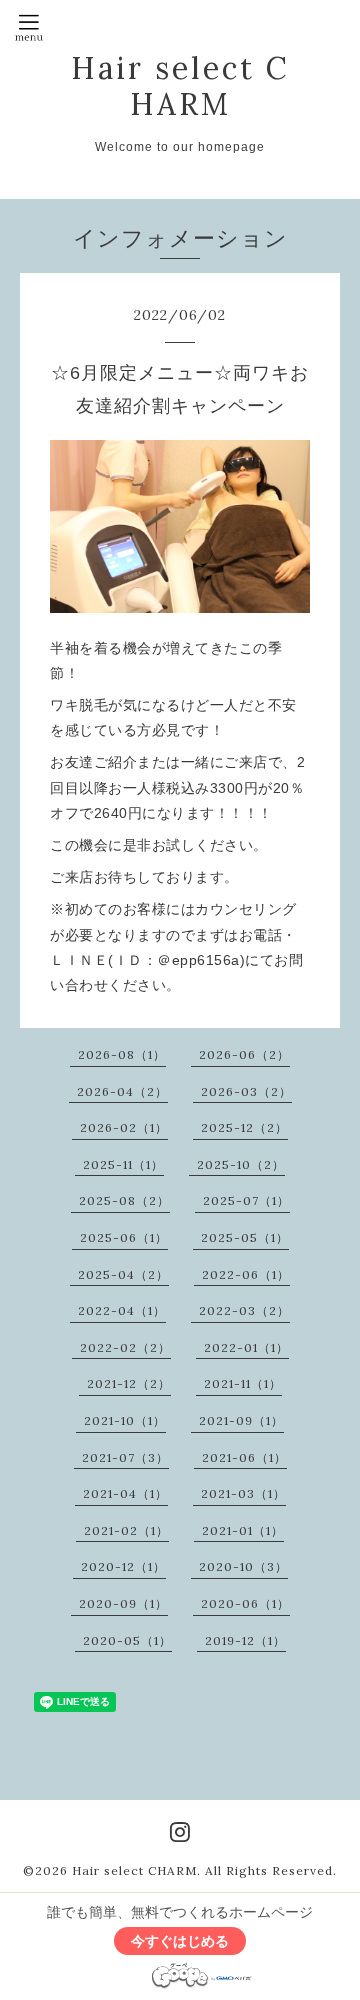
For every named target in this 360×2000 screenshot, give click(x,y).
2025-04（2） (123, 1274)
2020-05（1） (127, 1640)
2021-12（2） (129, 1383)
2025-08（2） (124, 1200)
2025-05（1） (245, 1237)
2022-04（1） (122, 1310)
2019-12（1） (245, 1640)
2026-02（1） (124, 1127)
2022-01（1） (246, 1347)
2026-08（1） (122, 1054)
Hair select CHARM (180, 86)
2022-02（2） (125, 1347)
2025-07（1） (246, 1200)
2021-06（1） (244, 1457)
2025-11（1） (123, 1164)
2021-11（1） (243, 1383)
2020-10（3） (243, 1566)
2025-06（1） (124, 1237)
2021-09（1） (241, 1420)
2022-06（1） (246, 1274)
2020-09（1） (123, 1603)
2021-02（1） (126, 1530)
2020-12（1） (123, 1566)
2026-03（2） (246, 1091)
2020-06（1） (245, 1603)
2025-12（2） (244, 1127)
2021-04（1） (125, 1493)
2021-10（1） (125, 1420)
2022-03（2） (244, 1310)
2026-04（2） (122, 1091)
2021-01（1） (243, 1530)
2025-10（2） (241, 1164)
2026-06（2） (244, 1054)
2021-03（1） (243, 1493)
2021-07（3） (125, 1457)
